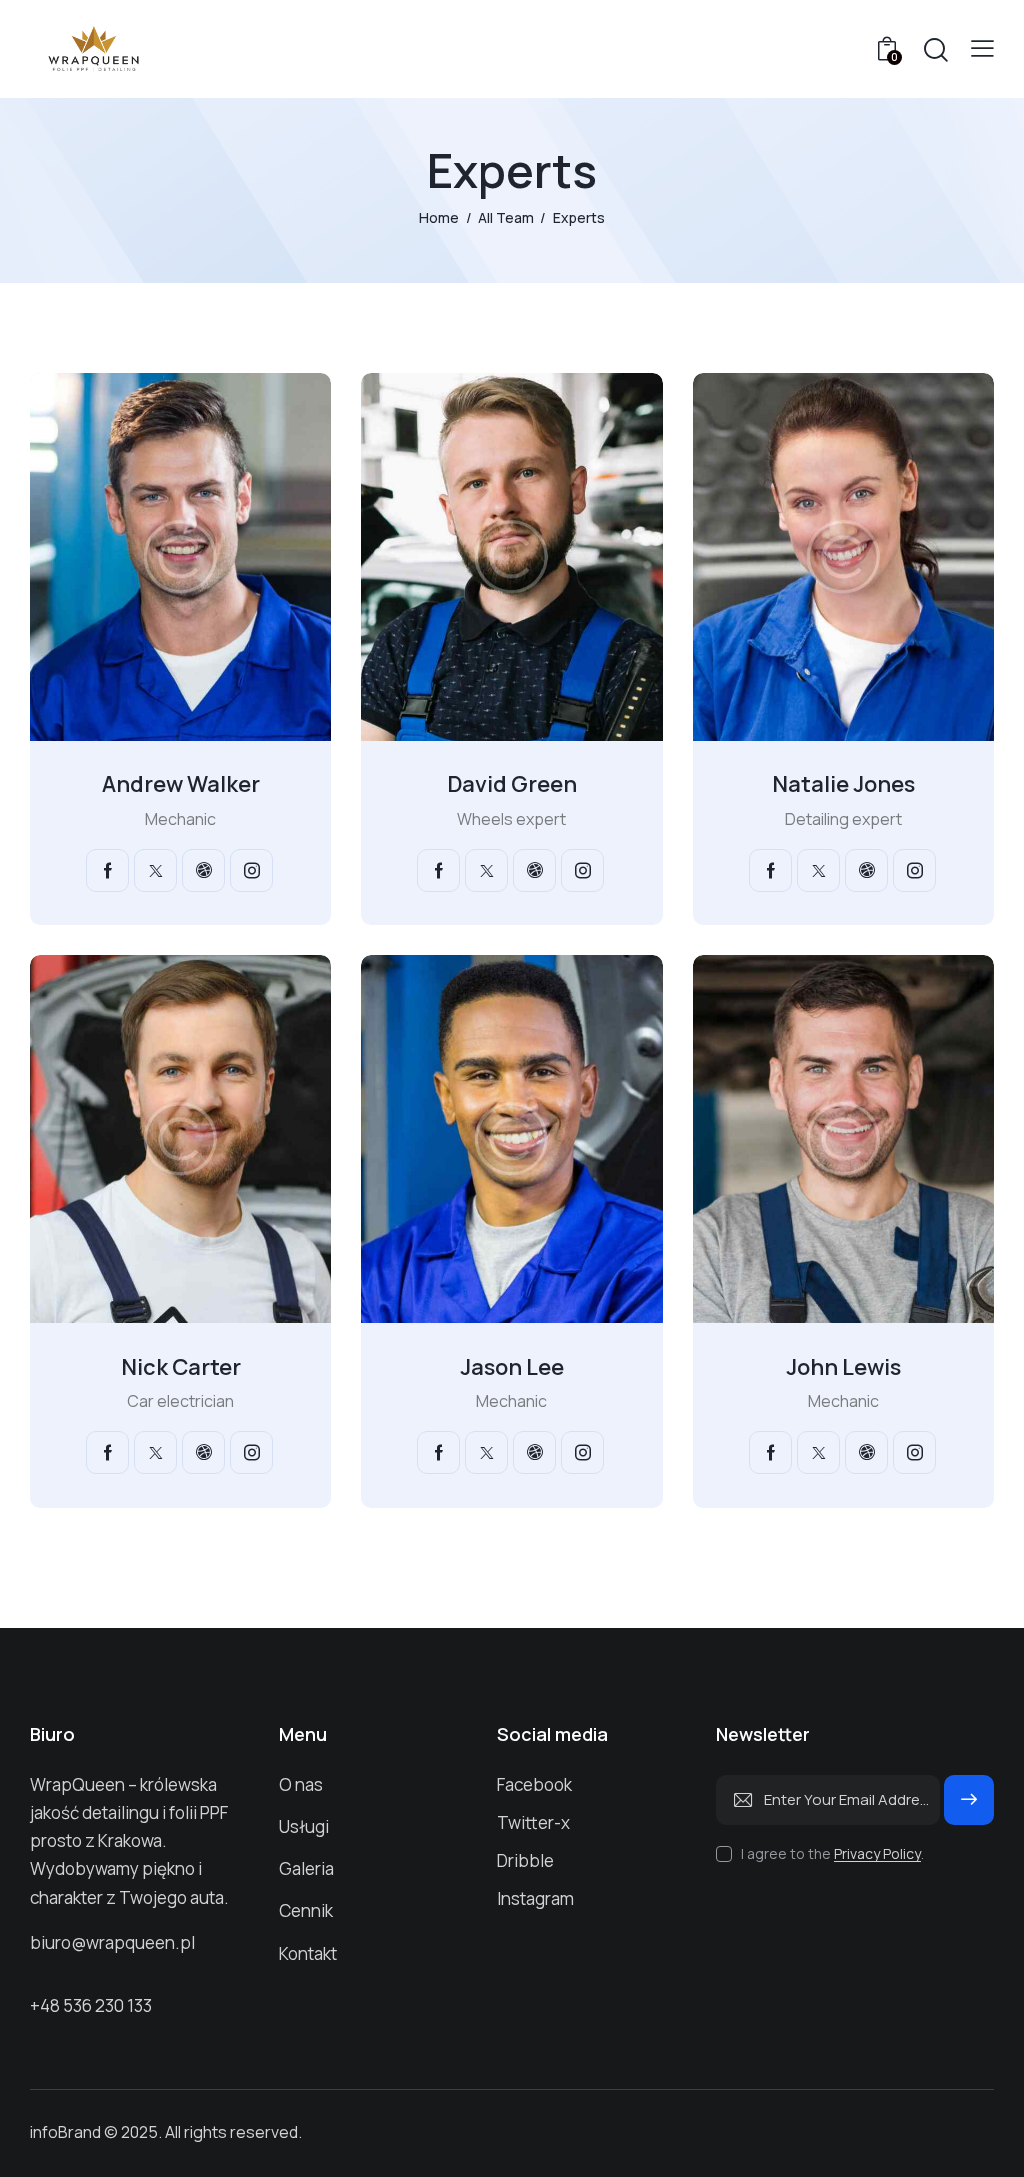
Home (439, 217)
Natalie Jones (843, 784)
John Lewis (843, 1367)
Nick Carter (181, 1367)
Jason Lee (512, 1367)
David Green (512, 784)
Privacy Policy (877, 1854)
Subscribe (969, 1808)
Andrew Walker (181, 784)
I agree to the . (832, 1853)
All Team (506, 217)
